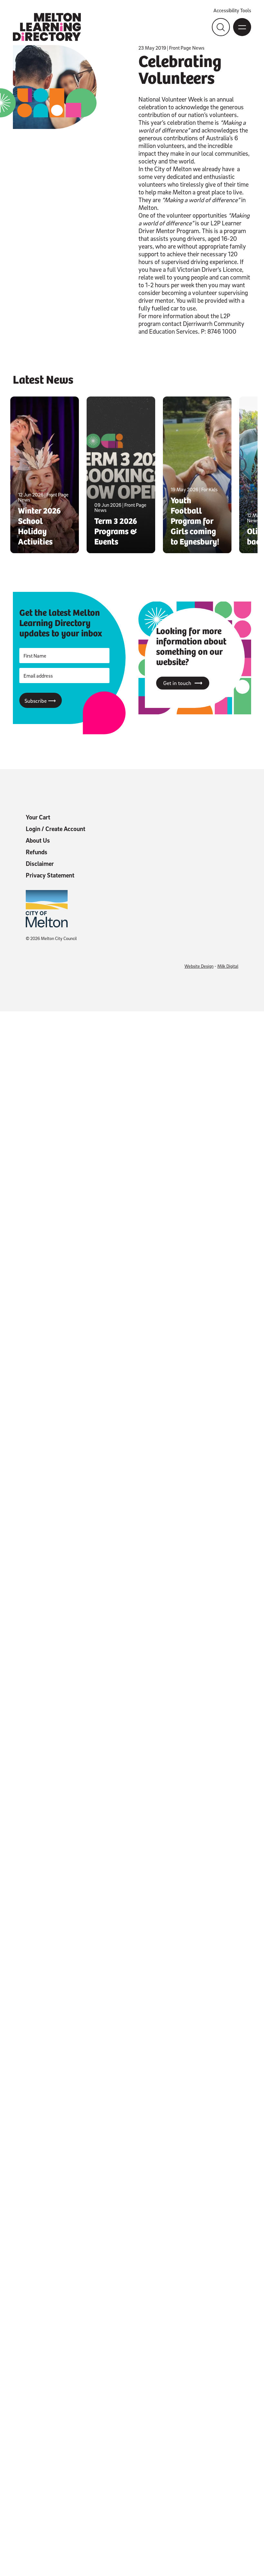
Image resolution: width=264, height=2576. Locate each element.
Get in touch (183, 683)
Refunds (37, 852)
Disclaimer (40, 864)
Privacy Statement (50, 875)
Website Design (199, 966)
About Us (38, 840)
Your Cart (38, 817)
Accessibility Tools (232, 10)
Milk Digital (228, 966)
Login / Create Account (56, 829)
